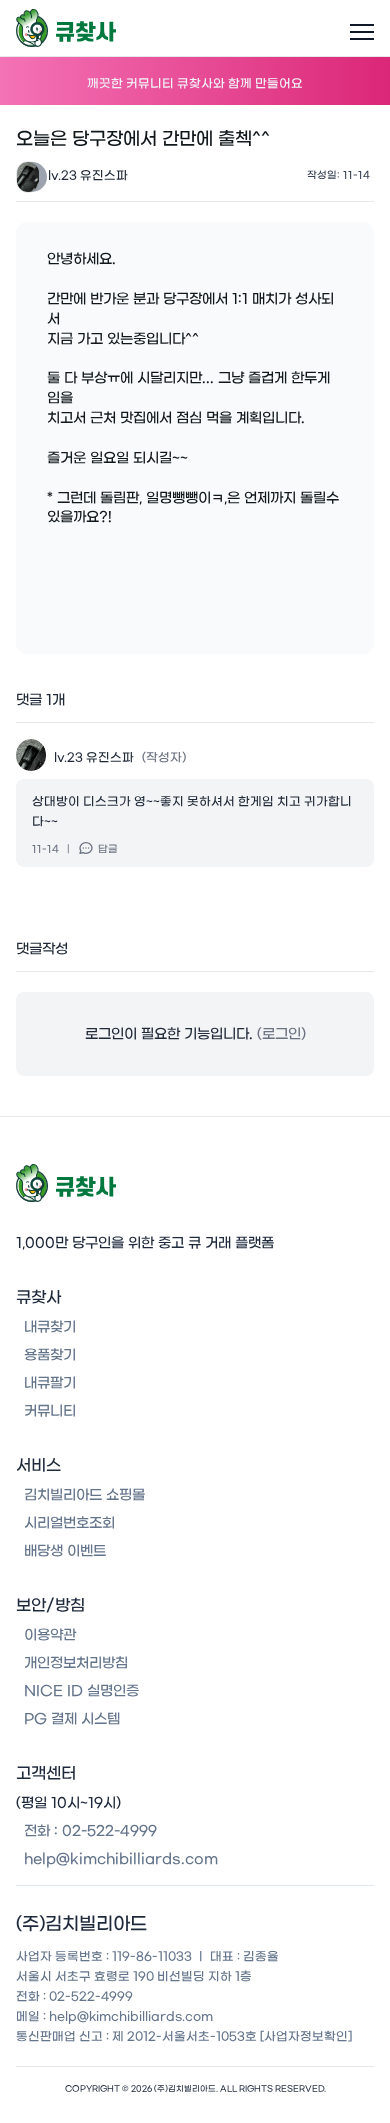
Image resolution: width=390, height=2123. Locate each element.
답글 (108, 849)
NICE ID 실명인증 (81, 1691)
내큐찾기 (50, 1327)
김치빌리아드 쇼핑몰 (84, 1495)
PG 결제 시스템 (72, 1719)
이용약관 (50, 1635)
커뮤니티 (50, 1411)
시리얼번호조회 (69, 1523)
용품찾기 (50, 1355)
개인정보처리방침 (76, 1663)
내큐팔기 (50, 1383)
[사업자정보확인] (306, 2036)
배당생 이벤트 (65, 1551)
